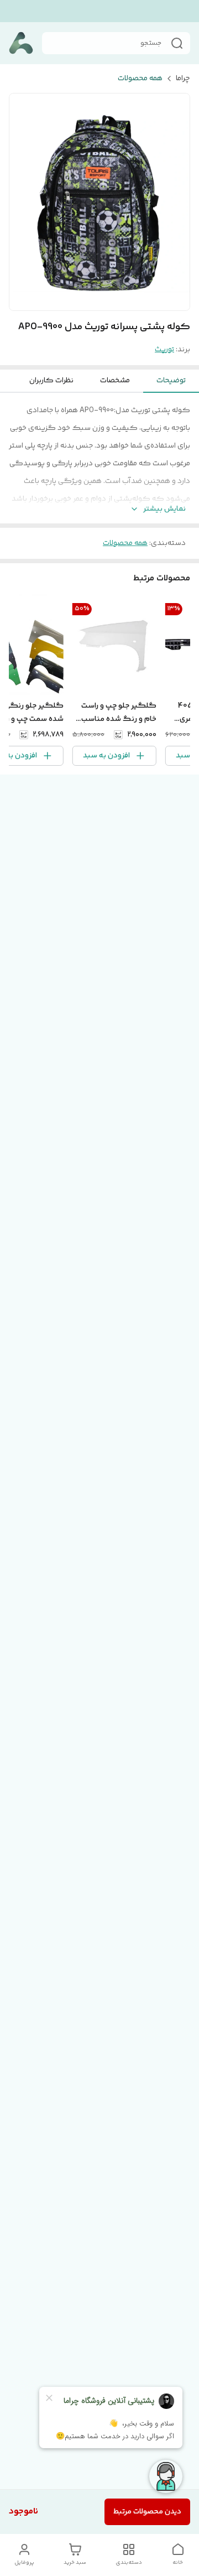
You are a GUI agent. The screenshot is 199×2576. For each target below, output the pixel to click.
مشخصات (115, 381)
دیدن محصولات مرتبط (147, 2512)
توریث (164, 350)
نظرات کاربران (51, 381)
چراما (183, 79)
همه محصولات (140, 79)
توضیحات (171, 381)
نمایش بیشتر (164, 509)
